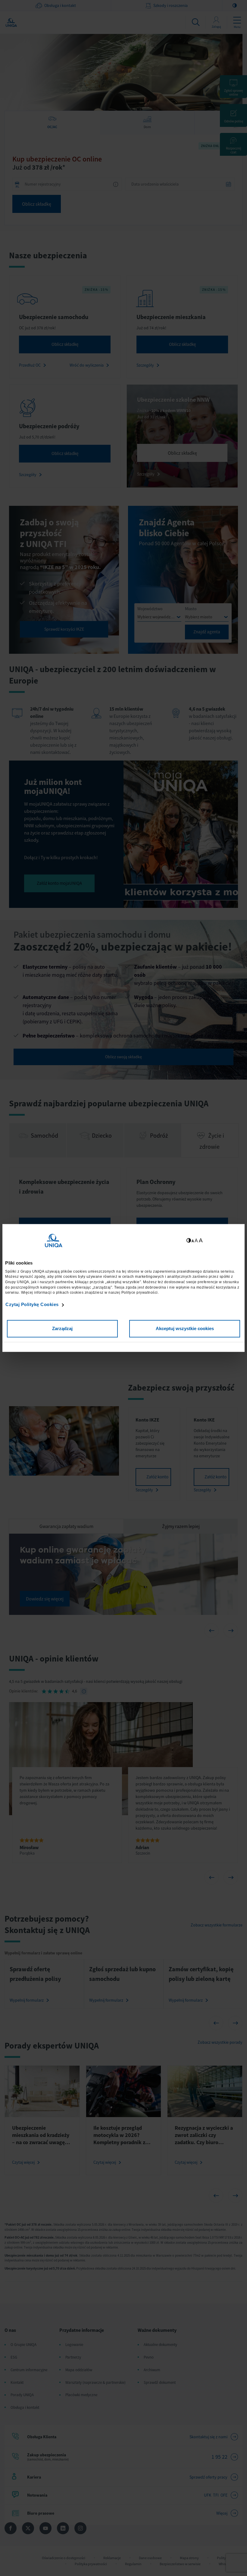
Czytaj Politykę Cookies (32, 1304)
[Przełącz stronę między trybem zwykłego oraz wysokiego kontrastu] (189, 1241)
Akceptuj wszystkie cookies (185, 1329)
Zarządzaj (62, 1329)
